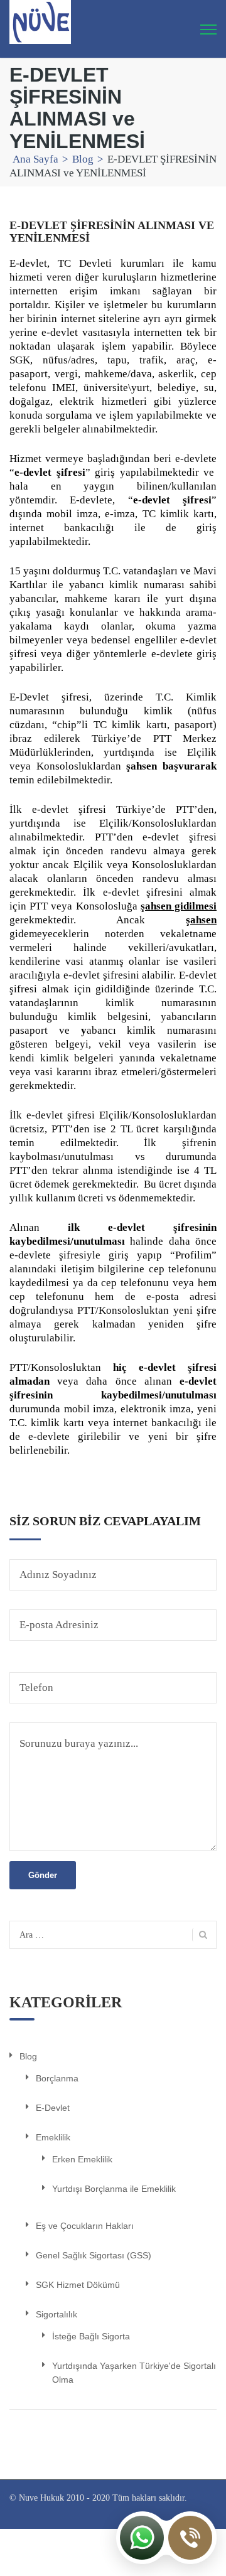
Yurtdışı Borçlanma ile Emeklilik (114, 2189)
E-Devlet (53, 2108)
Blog (83, 159)
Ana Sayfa (35, 159)
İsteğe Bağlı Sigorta (91, 2336)
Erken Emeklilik (82, 2159)
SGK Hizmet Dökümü (78, 2285)
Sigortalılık (56, 2314)
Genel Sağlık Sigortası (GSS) (94, 2255)
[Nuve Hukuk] (40, 21)
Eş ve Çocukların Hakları (85, 2226)
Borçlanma (57, 2078)
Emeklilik (53, 2137)
